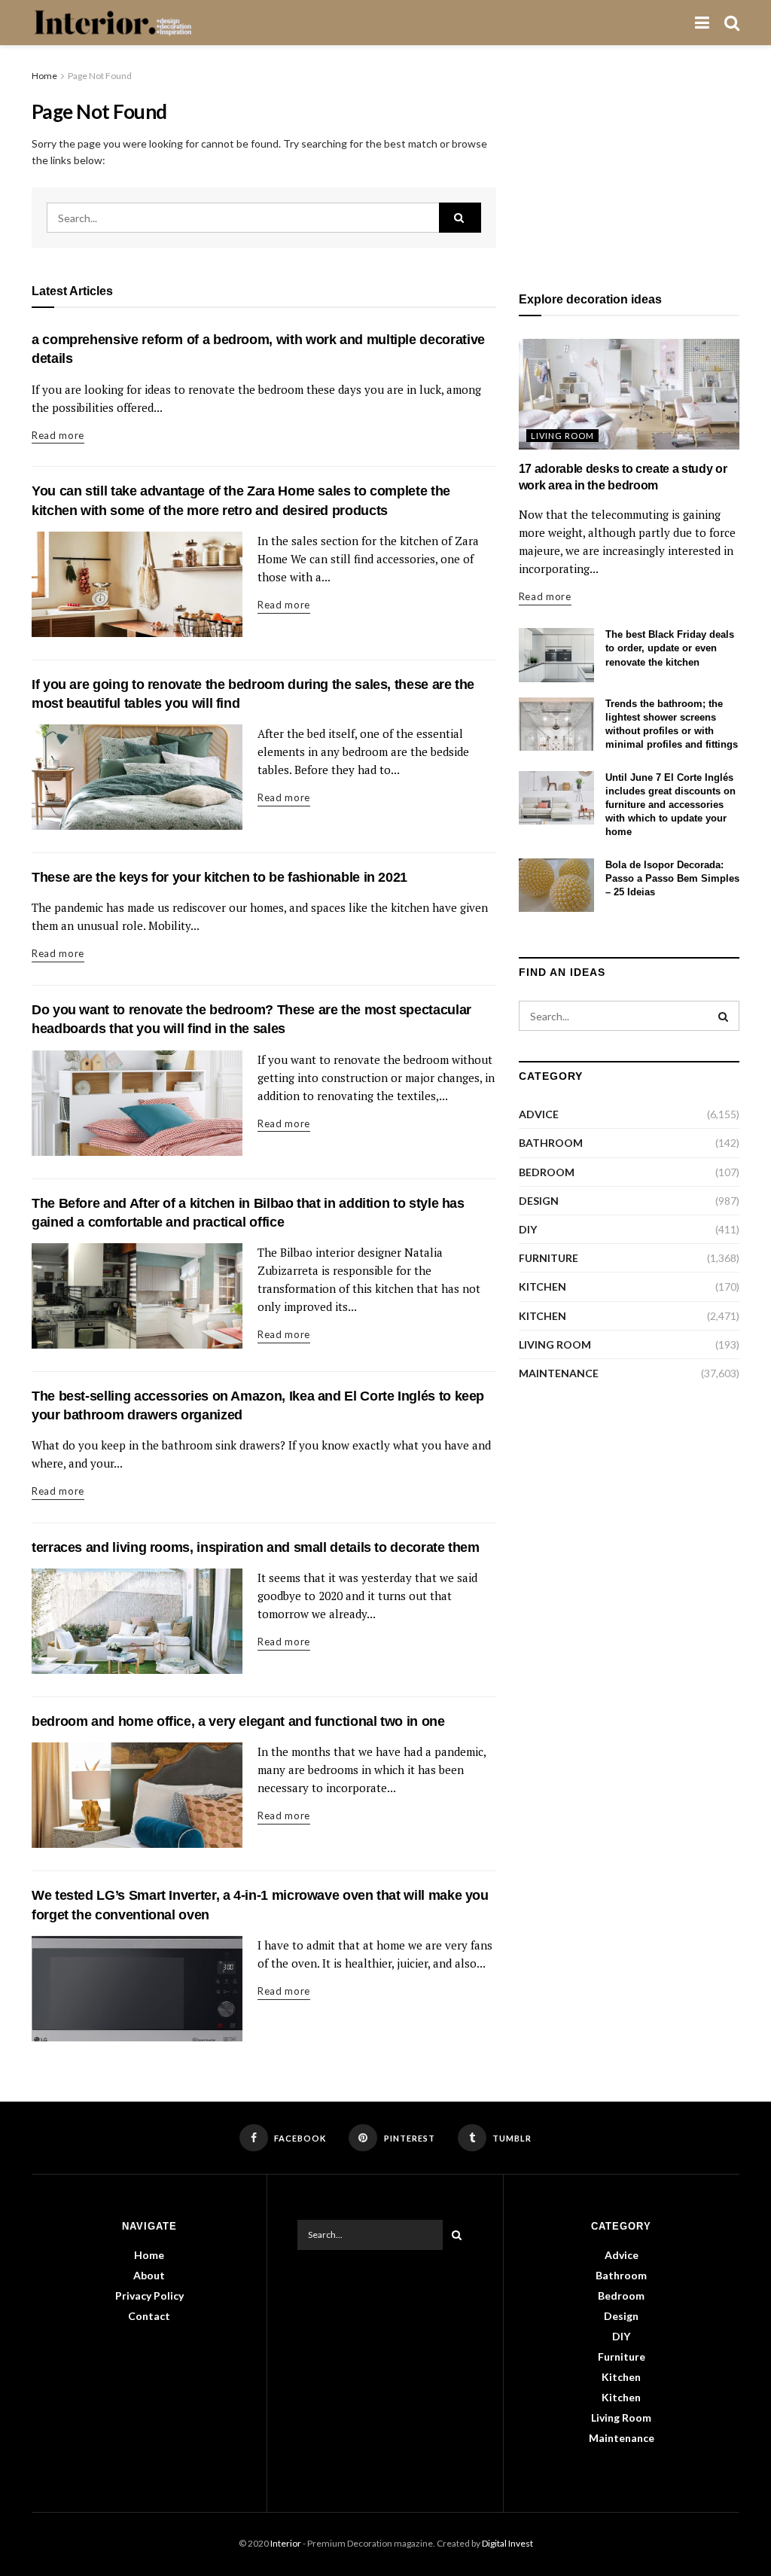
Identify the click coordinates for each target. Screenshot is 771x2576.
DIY (528, 1229)
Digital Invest (507, 2543)
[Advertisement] (629, 162)
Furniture (549, 1258)
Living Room (562, 436)
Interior (286, 2543)
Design (539, 1201)
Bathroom (551, 1143)
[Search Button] (460, 218)
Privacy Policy (149, 2296)
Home (44, 76)
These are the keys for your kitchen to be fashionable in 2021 (219, 877)
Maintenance (559, 1373)
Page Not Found (100, 76)
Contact (149, 2316)
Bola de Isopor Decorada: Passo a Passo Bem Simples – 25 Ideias (672, 878)
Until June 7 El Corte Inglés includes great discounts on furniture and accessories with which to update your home (670, 805)
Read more (58, 435)
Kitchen (542, 1286)
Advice (539, 1114)
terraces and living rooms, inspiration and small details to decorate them (256, 1547)
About (149, 2275)
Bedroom (547, 1172)
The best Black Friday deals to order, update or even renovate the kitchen (670, 648)
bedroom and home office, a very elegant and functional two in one (238, 1721)
